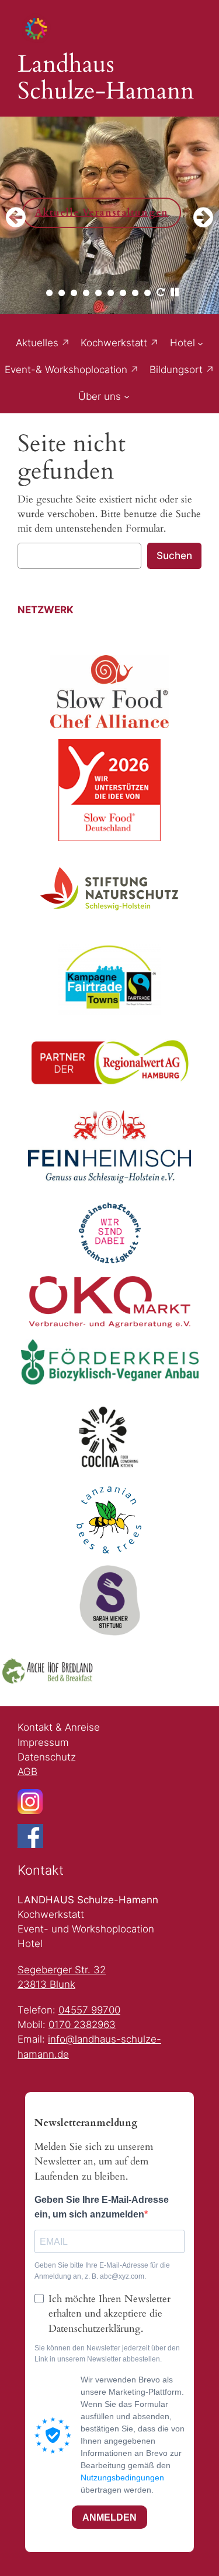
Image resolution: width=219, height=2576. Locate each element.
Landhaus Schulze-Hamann (106, 78)
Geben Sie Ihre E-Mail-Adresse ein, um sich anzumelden (102, 2207)
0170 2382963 (82, 2025)
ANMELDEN (109, 2517)
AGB (27, 1772)
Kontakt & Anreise (59, 1727)
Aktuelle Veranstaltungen (93, 213)
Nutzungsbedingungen (122, 2477)
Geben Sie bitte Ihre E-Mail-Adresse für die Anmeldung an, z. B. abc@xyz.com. (102, 2271)
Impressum (43, 1742)
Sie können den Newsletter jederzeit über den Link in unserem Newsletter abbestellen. (107, 2354)
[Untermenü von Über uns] (127, 396)
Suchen (174, 556)
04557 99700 (89, 2010)
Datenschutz (47, 1757)
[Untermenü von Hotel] (200, 343)
